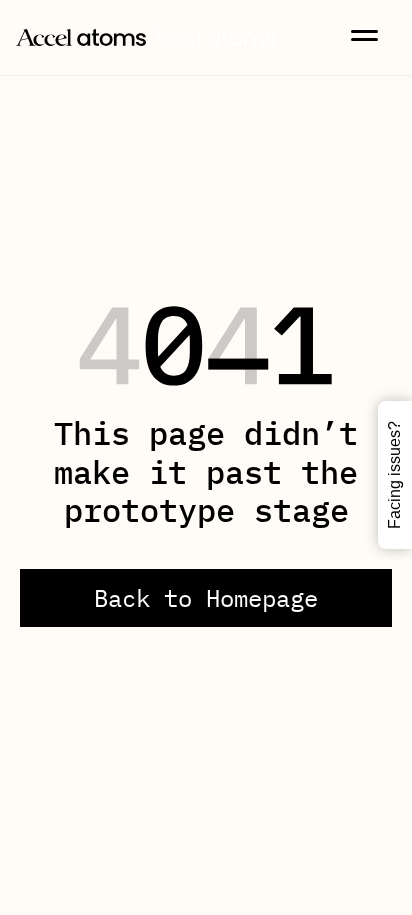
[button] (364, 35)
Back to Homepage (206, 598)
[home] (146, 35)
